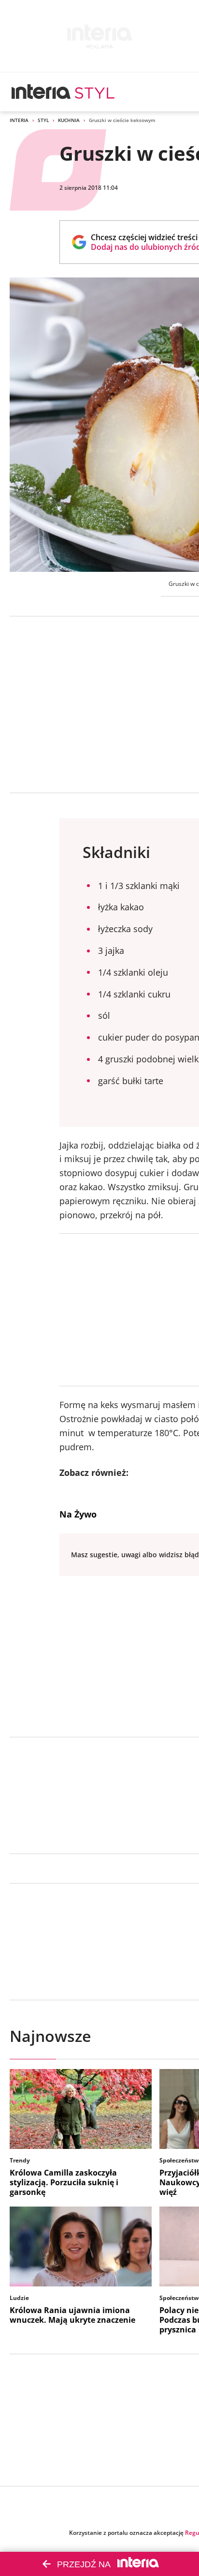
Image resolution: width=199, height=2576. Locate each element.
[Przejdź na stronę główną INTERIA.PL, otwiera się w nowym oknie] (41, 92)
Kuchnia (69, 120)
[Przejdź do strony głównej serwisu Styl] (95, 92)
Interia (19, 120)
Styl (43, 120)
